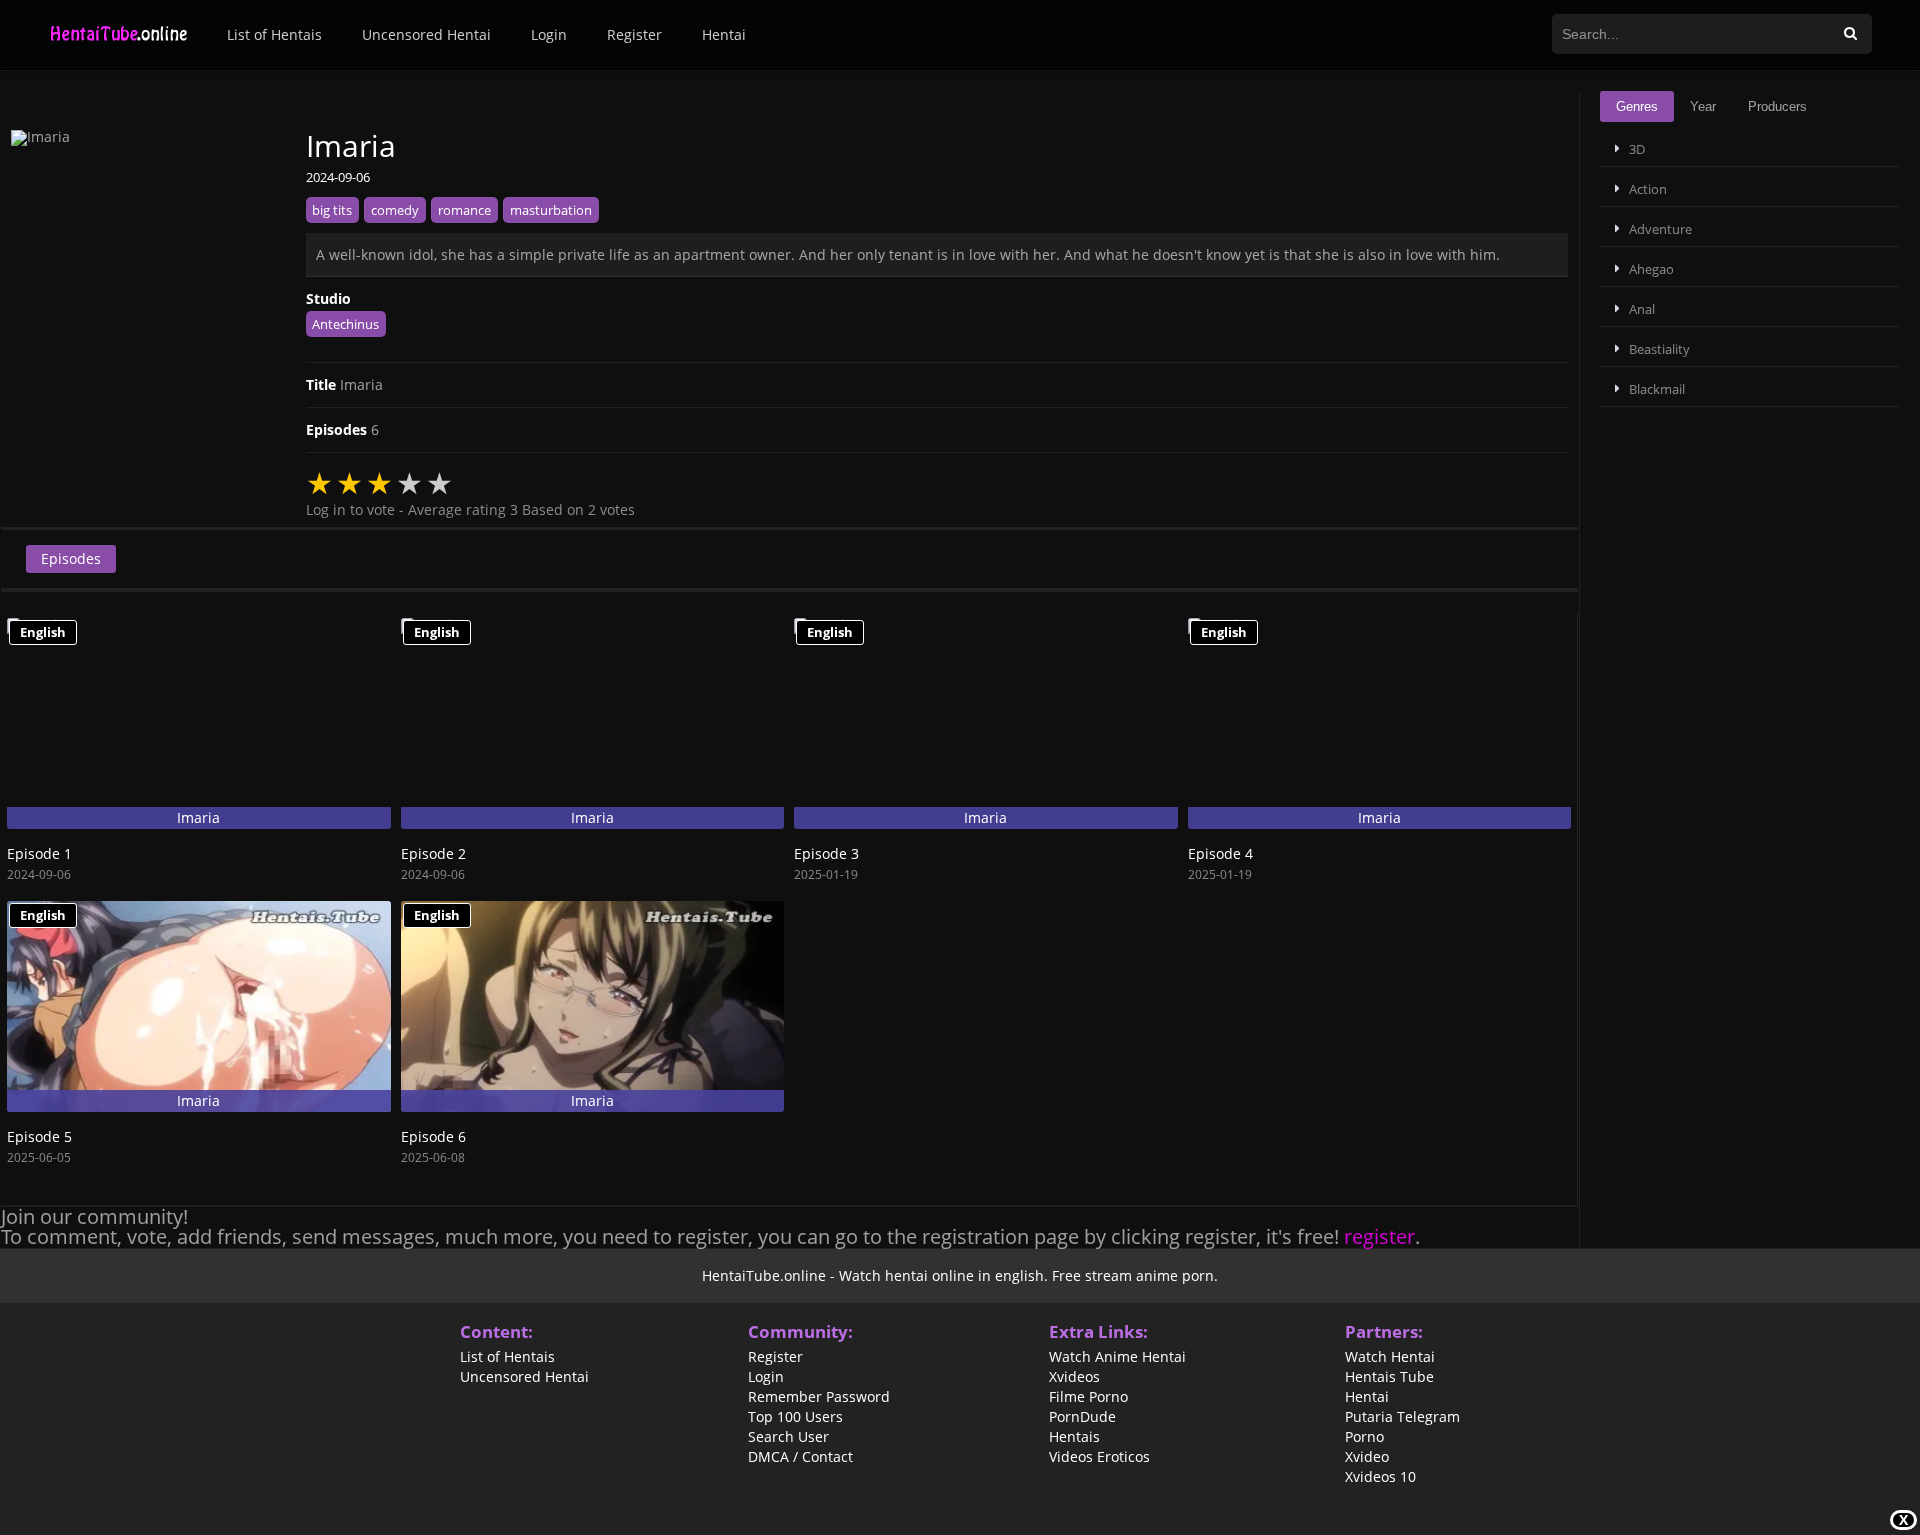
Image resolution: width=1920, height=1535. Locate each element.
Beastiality (1659, 349)
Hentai (724, 34)
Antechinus (345, 324)
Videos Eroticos (1099, 1457)
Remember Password (819, 1397)
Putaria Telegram (1402, 1417)
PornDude (1082, 1417)
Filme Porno (1088, 1397)
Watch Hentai (1390, 1357)
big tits (332, 210)
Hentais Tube (1389, 1377)
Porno (1364, 1437)
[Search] (1850, 34)
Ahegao (1651, 269)
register (1379, 1236)
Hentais (1074, 1437)
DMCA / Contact (800, 1457)
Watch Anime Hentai (1117, 1357)
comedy (395, 210)
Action (1648, 189)
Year (1703, 106)
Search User (788, 1437)
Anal (1642, 309)
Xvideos (1074, 1377)
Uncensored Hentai (426, 34)
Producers (1777, 106)
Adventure (1660, 229)
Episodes (71, 558)
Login (549, 34)
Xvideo (1367, 1457)
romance (464, 210)
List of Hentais (274, 34)
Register (634, 34)
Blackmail (1657, 389)
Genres (1637, 106)
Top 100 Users (795, 1417)
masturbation (551, 210)
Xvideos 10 (1380, 1477)
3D (1637, 149)
